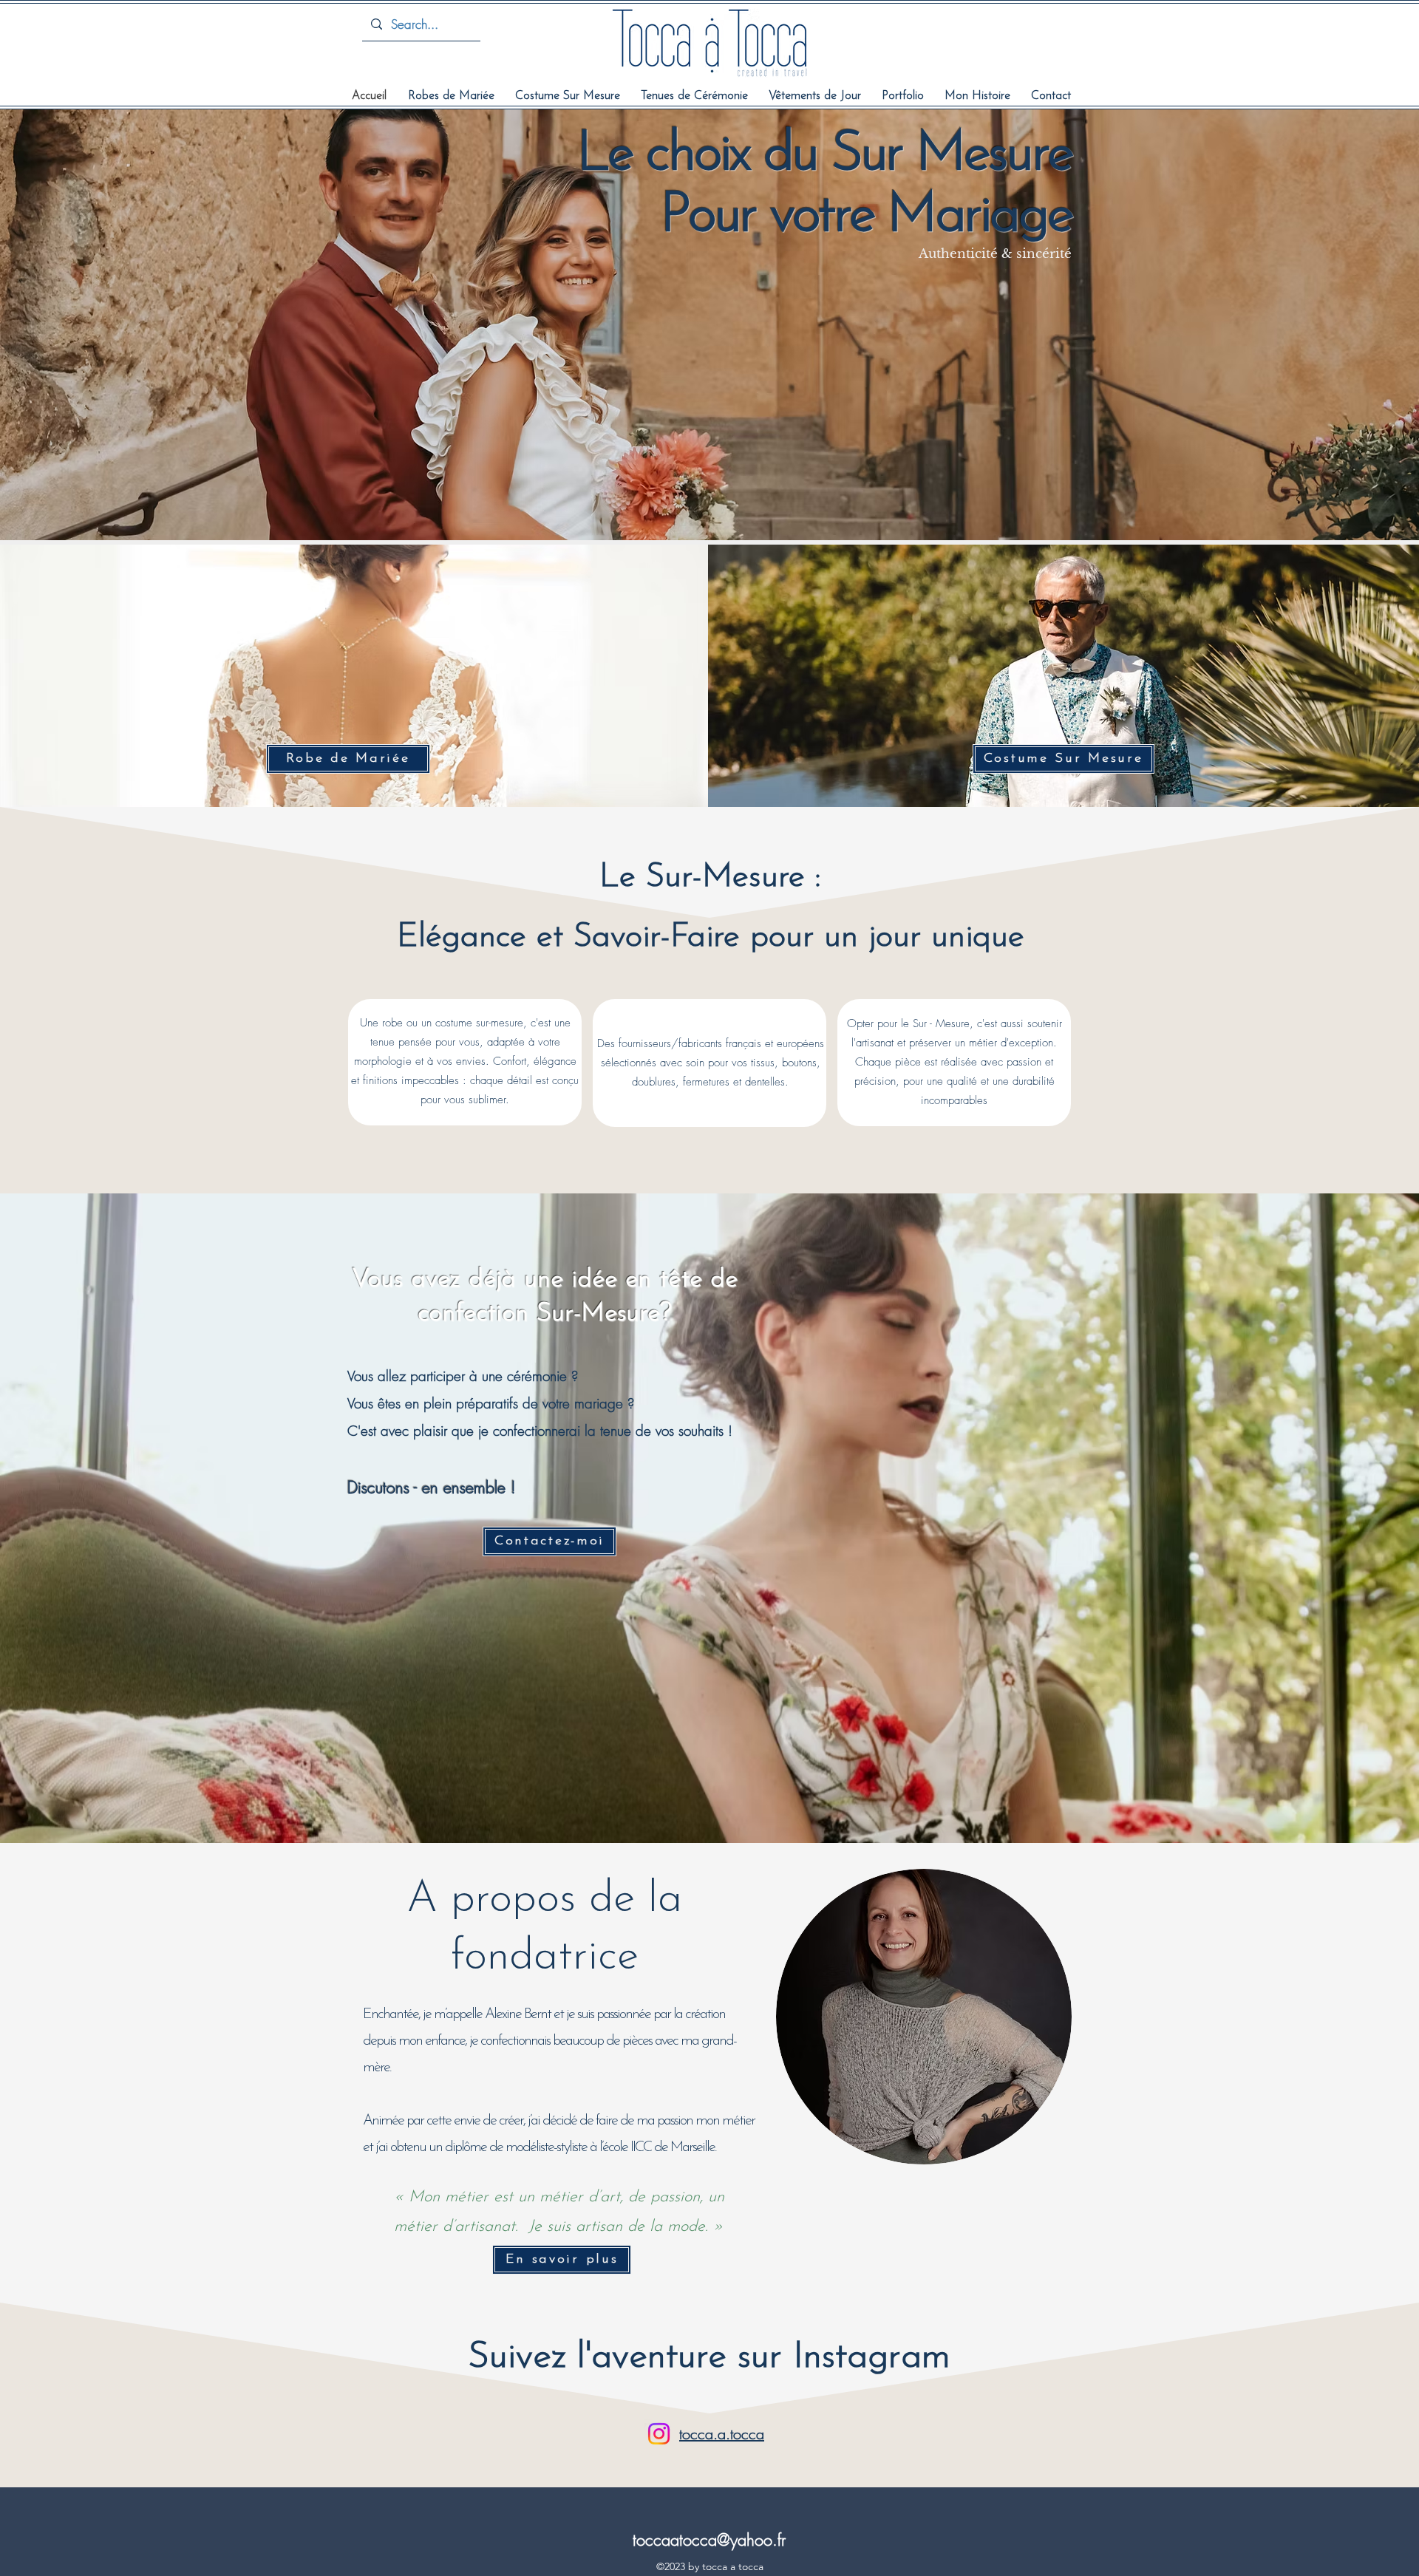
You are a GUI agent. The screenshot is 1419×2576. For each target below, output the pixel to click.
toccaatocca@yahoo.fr (709, 2540)
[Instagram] (659, 2434)
